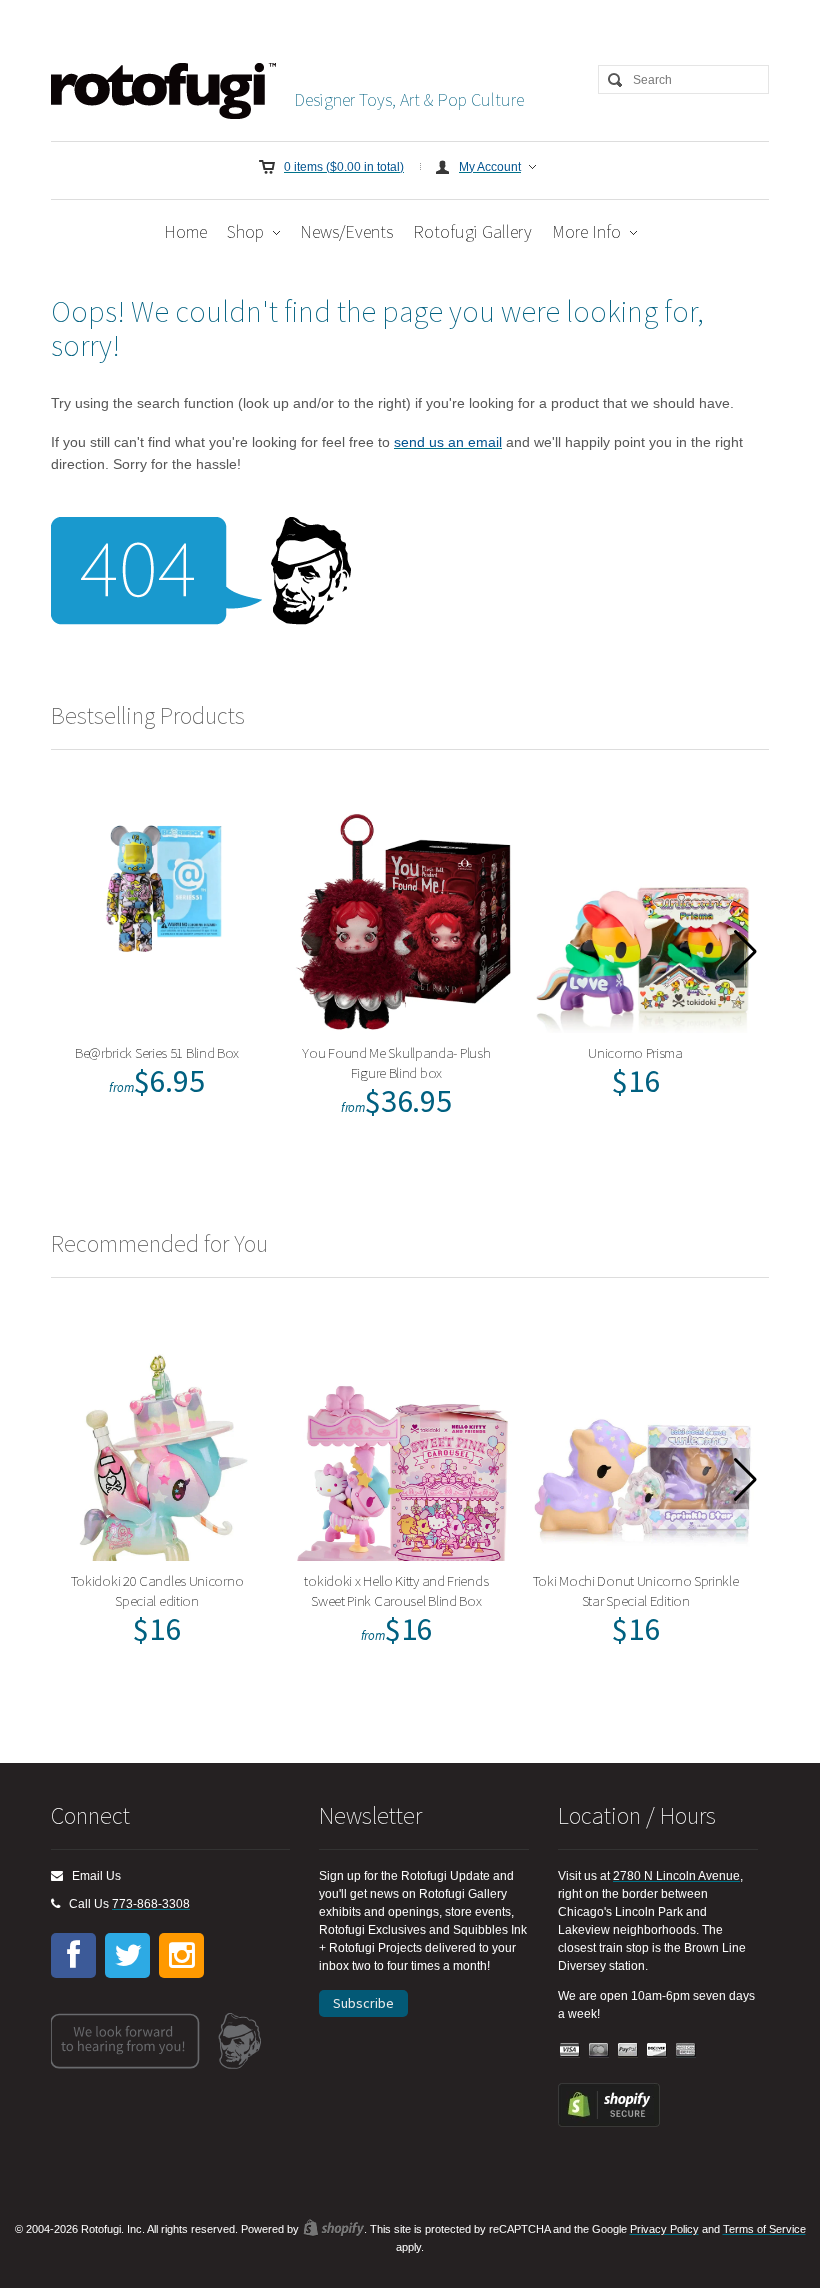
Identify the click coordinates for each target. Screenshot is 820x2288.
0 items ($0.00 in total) (344, 167)
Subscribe (363, 2003)
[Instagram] (181, 1955)
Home (185, 231)
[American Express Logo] (686, 2050)
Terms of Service (764, 2229)
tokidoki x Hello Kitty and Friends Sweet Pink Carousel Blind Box (396, 1590)
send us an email (448, 442)
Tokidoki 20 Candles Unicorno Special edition (157, 1590)
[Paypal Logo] (628, 2050)
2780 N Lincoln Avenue (676, 1876)
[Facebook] (73, 1955)
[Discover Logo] (657, 2050)
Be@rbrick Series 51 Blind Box (157, 1052)
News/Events (346, 231)
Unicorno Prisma (635, 1052)
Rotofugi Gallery (472, 231)
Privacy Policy (664, 2229)
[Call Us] (55, 1904)
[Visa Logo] (570, 2050)
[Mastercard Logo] (599, 2050)
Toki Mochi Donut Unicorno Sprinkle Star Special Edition (636, 1590)
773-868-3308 (151, 1904)
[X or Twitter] (127, 1955)
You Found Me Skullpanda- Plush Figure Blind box (396, 1062)
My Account (490, 167)
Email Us (92, 1876)
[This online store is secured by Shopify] (609, 2123)
